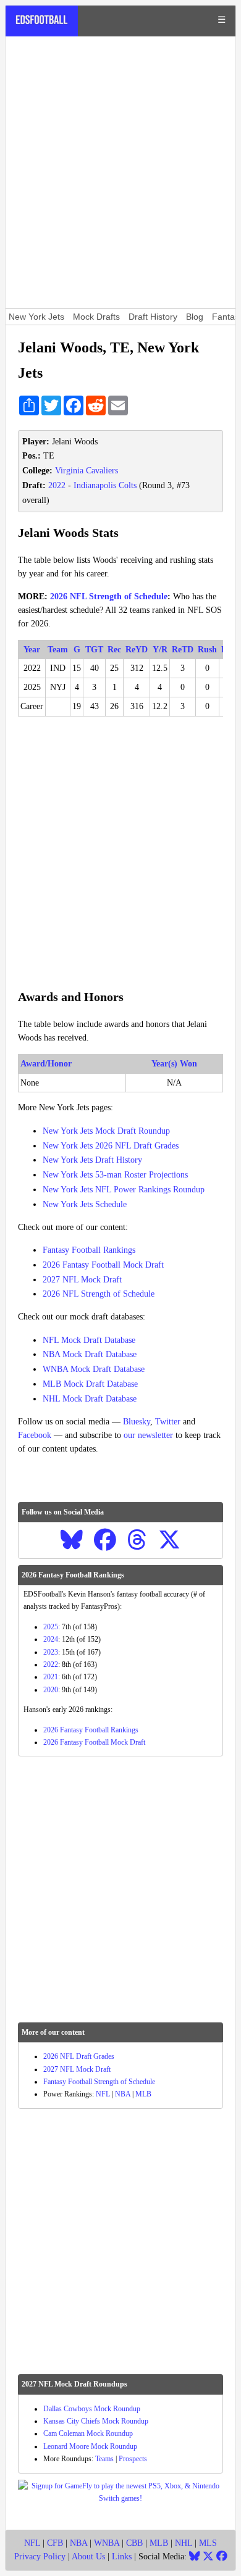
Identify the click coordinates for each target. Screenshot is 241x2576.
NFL (103, 2094)
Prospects (133, 2459)
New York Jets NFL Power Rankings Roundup (124, 1190)
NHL (184, 2543)
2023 (51, 1652)
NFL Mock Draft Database (89, 1340)
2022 (57, 485)
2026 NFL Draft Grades (79, 2056)
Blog (195, 317)
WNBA (107, 2543)
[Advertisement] (120, 172)
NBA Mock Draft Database (90, 1354)
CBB (134, 2543)
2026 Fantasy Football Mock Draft (103, 1265)
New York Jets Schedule (85, 1204)
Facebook (35, 1435)
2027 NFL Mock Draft (82, 1280)
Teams (104, 2459)
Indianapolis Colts (105, 485)
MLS (208, 2543)
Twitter (168, 1422)
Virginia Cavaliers (87, 471)
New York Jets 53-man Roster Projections (115, 1175)
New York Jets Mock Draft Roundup (106, 1131)
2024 (51, 1639)
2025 (51, 1627)
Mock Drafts (96, 317)
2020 (51, 1690)
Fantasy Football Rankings (89, 1250)
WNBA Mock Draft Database (94, 1369)
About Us (88, 2557)
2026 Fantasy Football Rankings (91, 1730)
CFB (55, 2543)
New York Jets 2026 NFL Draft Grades (111, 1146)
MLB (143, 2094)
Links (122, 2557)
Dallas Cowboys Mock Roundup (92, 2409)
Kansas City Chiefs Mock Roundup (96, 2421)
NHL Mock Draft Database (90, 1399)
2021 (51, 1677)
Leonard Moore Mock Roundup (90, 2446)
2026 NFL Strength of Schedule (109, 596)
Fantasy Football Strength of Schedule (99, 2082)
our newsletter (148, 1435)
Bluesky (137, 1422)
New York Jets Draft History (92, 1160)
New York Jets (36, 317)
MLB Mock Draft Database (90, 1384)
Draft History (153, 317)
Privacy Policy (40, 2557)
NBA (123, 2094)
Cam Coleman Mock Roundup (88, 2433)
